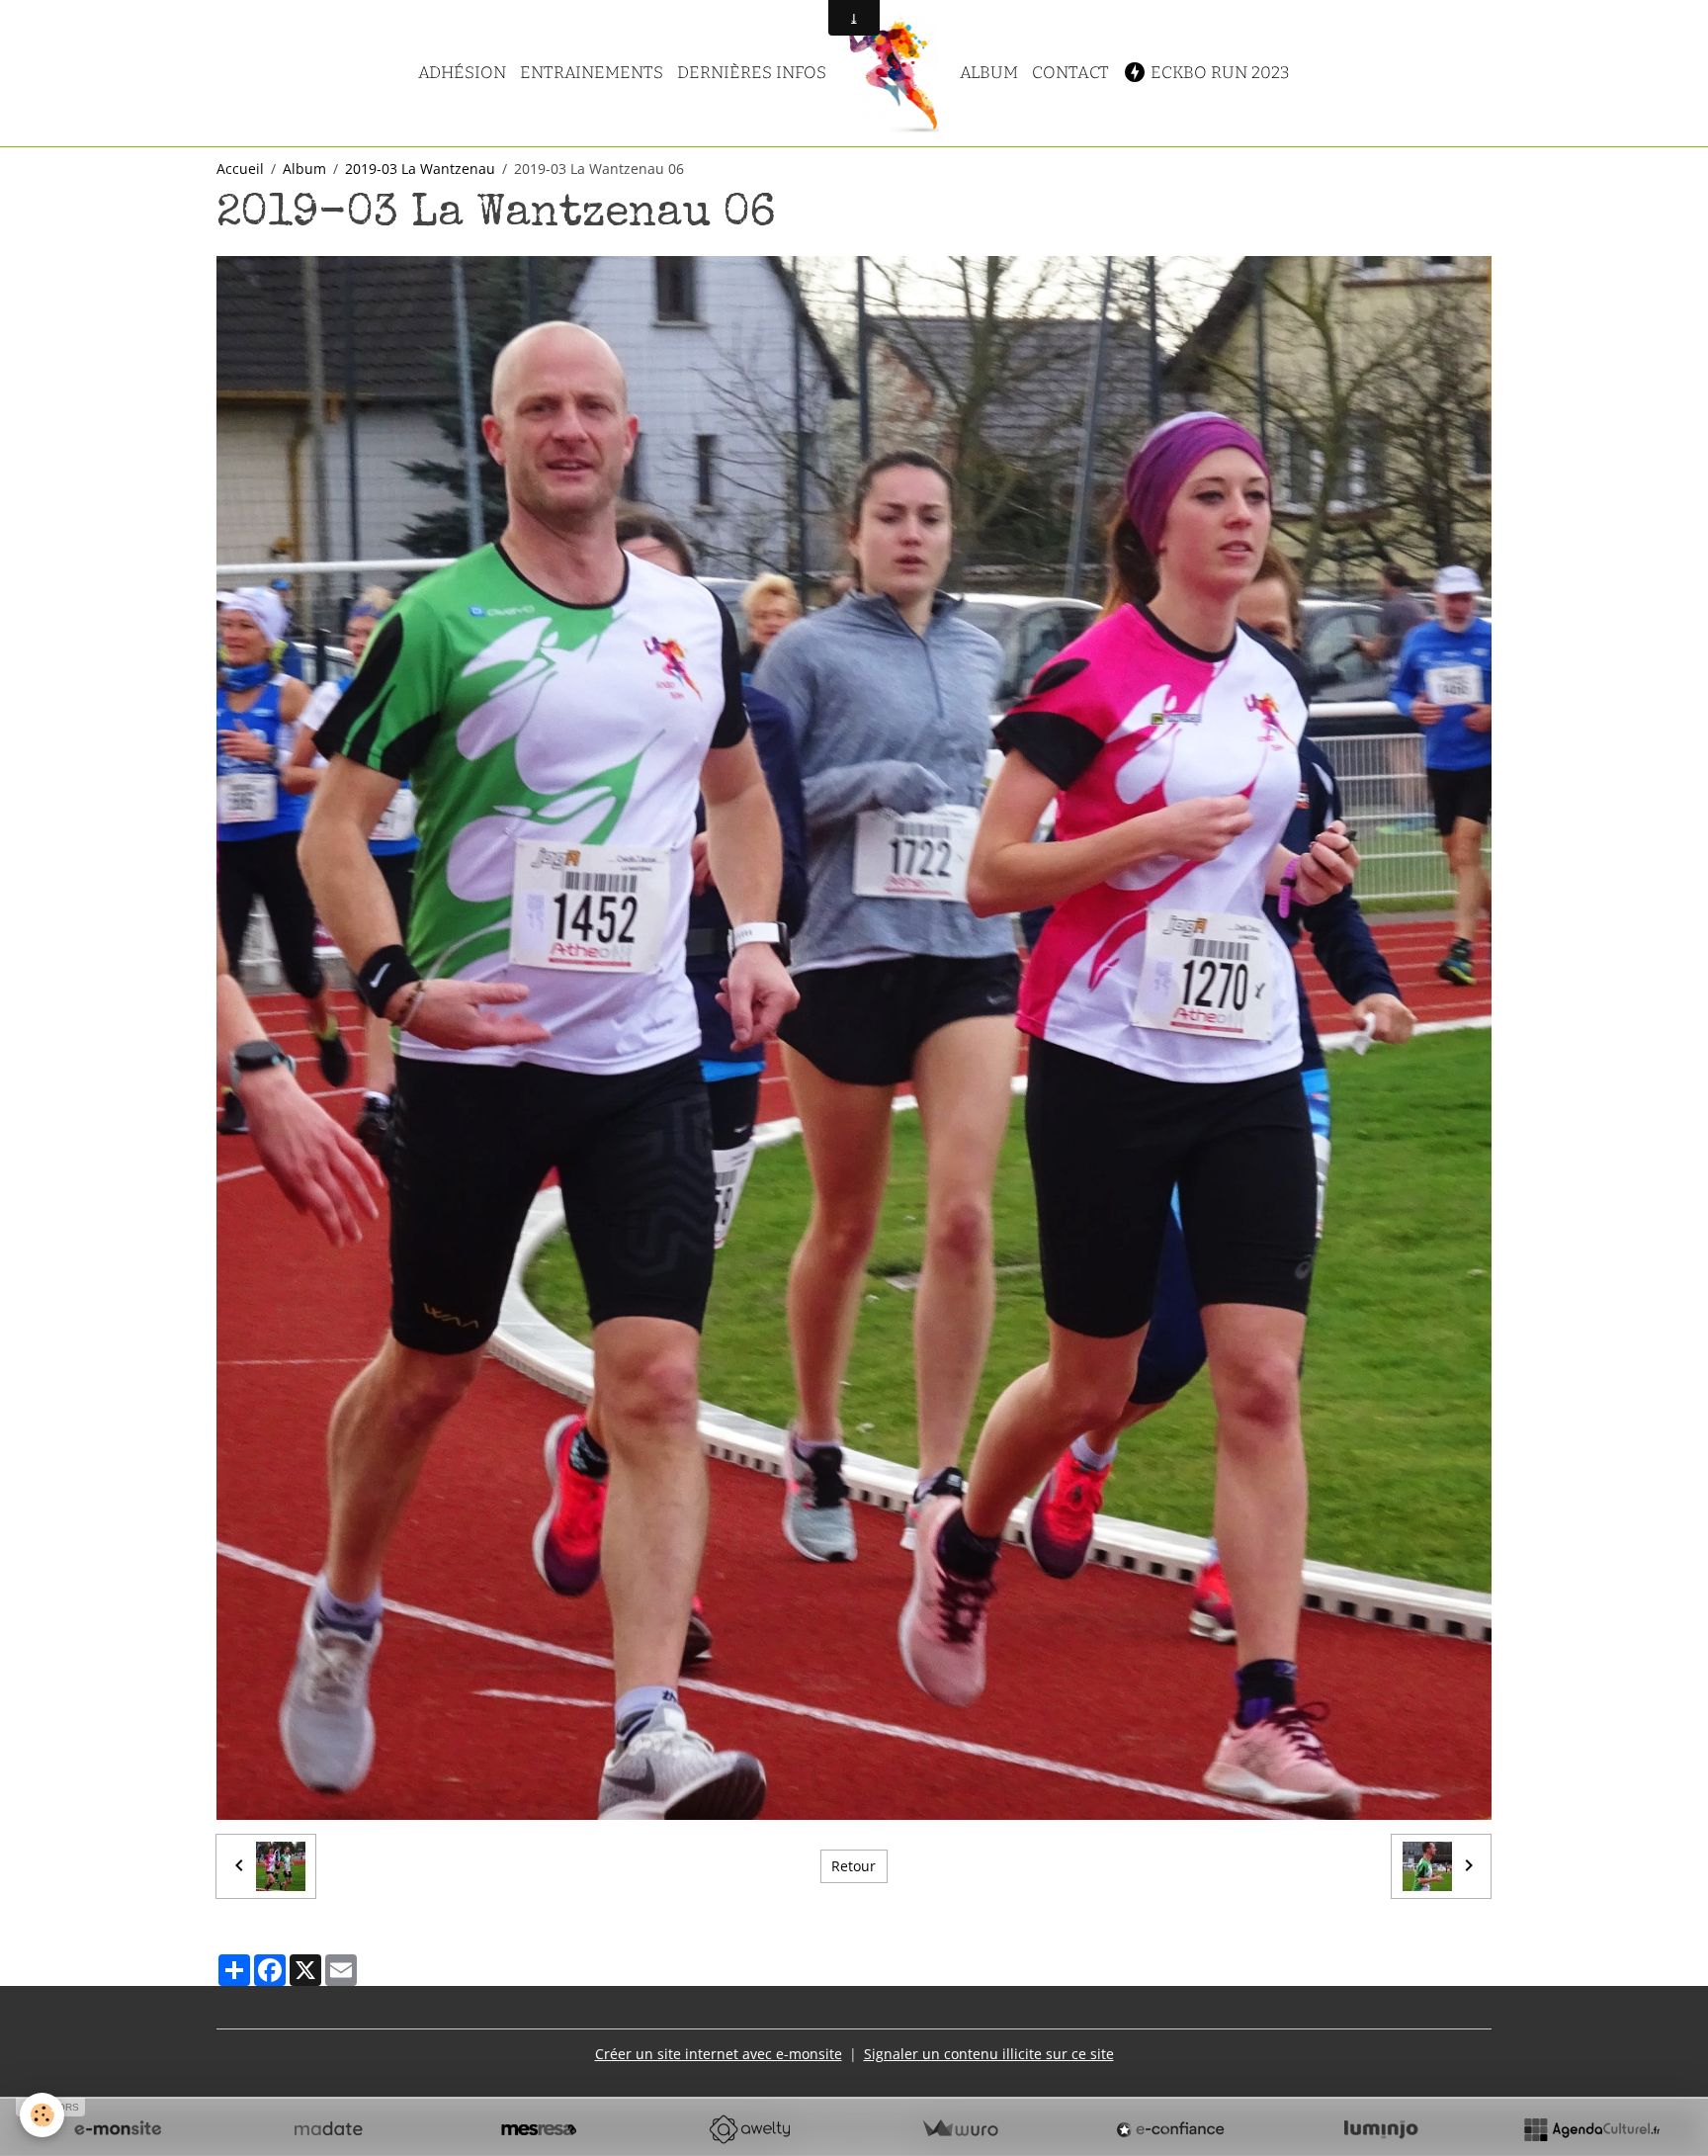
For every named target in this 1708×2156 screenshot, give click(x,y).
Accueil (240, 169)
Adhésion (462, 72)
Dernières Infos (752, 72)
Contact (1070, 72)
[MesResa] (539, 2129)
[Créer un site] (118, 2129)
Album (989, 72)
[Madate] (328, 2129)
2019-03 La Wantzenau (420, 169)
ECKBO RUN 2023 (1218, 72)
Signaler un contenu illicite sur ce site (989, 2054)
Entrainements (592, 72)
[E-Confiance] (1170, 2129)
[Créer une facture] (960, 2129)
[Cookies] (42, 2115)
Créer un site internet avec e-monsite (719, 2054)
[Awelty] (749, 2129)
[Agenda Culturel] (1591, 2129)
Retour (854, 1866)
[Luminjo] (1381, 2129)
